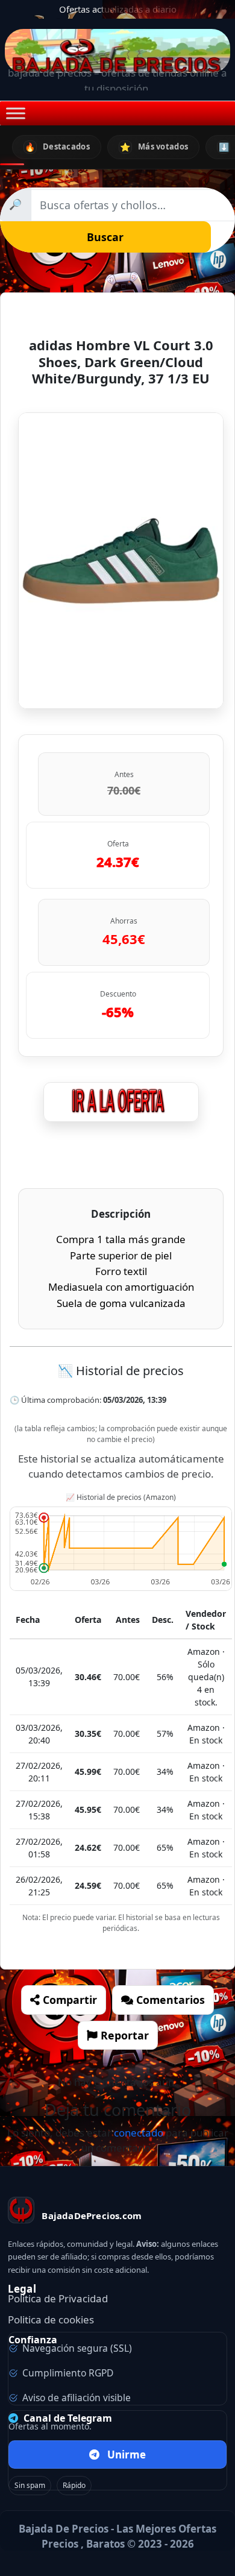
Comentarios (169, 2000)
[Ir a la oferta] (121, 1102)
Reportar (123, 2035)
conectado (139, 2133)
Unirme (127, 2455)
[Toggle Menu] (16, 114)
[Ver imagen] (121, 560)
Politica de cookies (51, 2319)
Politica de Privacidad (58, 2298)
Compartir (68, 2000)
